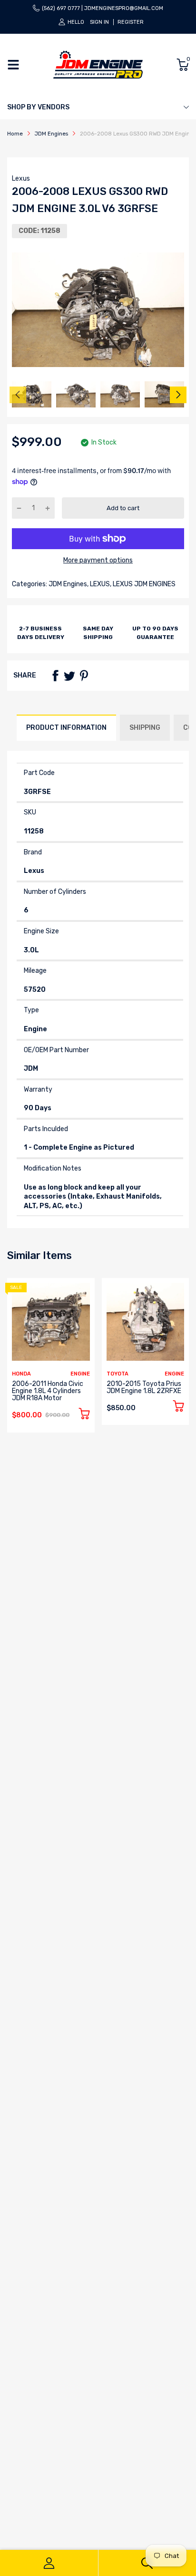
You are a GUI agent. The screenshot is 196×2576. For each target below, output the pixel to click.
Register (131, 22)
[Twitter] (69, 676)
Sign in (99, 22)
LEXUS (99, 584)
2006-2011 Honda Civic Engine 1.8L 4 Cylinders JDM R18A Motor (48, 1391)
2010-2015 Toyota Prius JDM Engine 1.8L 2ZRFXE (144, 1387)
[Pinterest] (84, 676)
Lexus (21, 179)
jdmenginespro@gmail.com (124, 8)
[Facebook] (55, 676)
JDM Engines (67, 584)
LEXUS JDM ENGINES (143, 584)
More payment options (98, 560)
